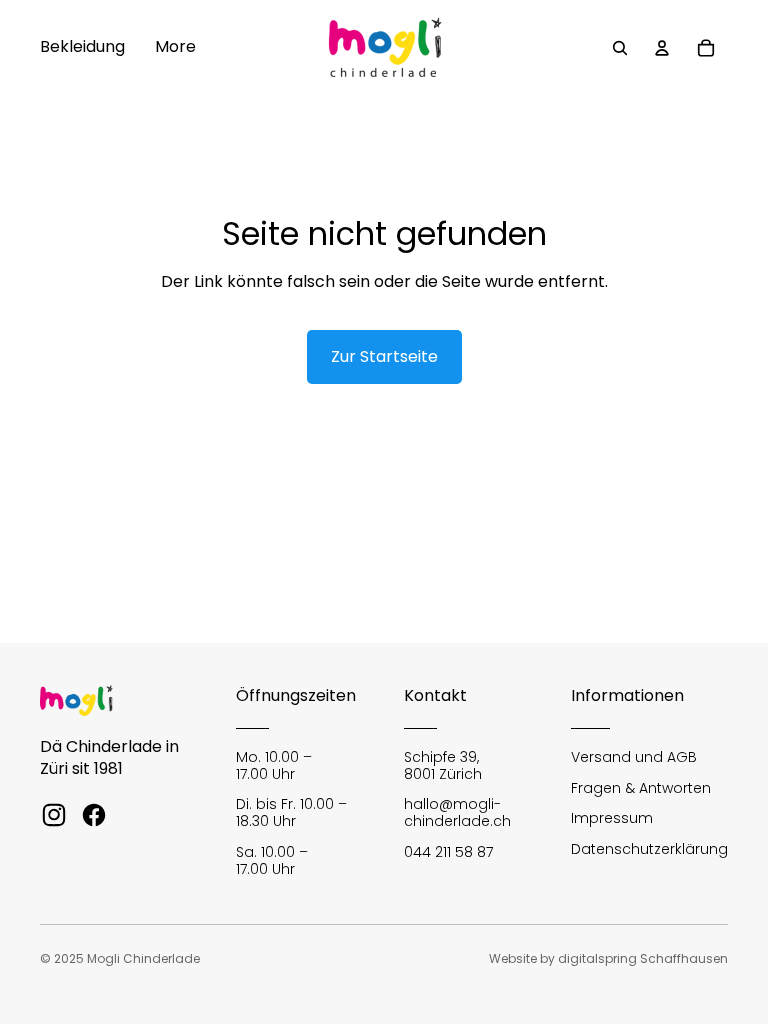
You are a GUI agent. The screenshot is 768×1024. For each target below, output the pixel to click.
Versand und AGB (634, 757)
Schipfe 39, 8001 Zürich (443, 765)
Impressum (612, 818)
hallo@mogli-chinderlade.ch (457, 812)
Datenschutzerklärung (649, 849)
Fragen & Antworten (641, 788)
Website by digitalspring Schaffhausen (608, 958)
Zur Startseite (384, 356)
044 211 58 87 (448, 852)
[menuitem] (82, 48)
